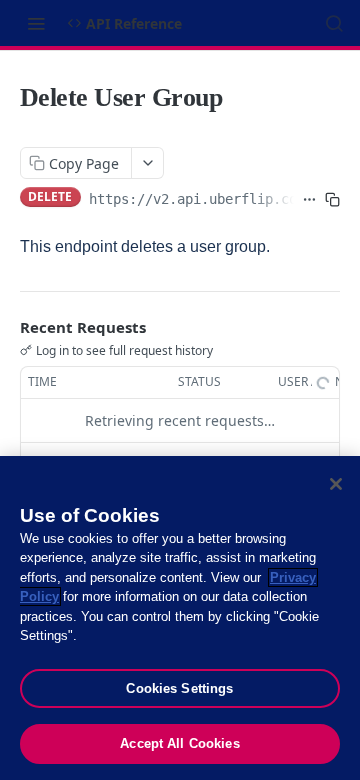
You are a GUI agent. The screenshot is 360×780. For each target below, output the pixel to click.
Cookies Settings (179, 688)
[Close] (336, 484)
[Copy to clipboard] (332, 199)
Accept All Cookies (179, 743)
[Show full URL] (309, 199)
